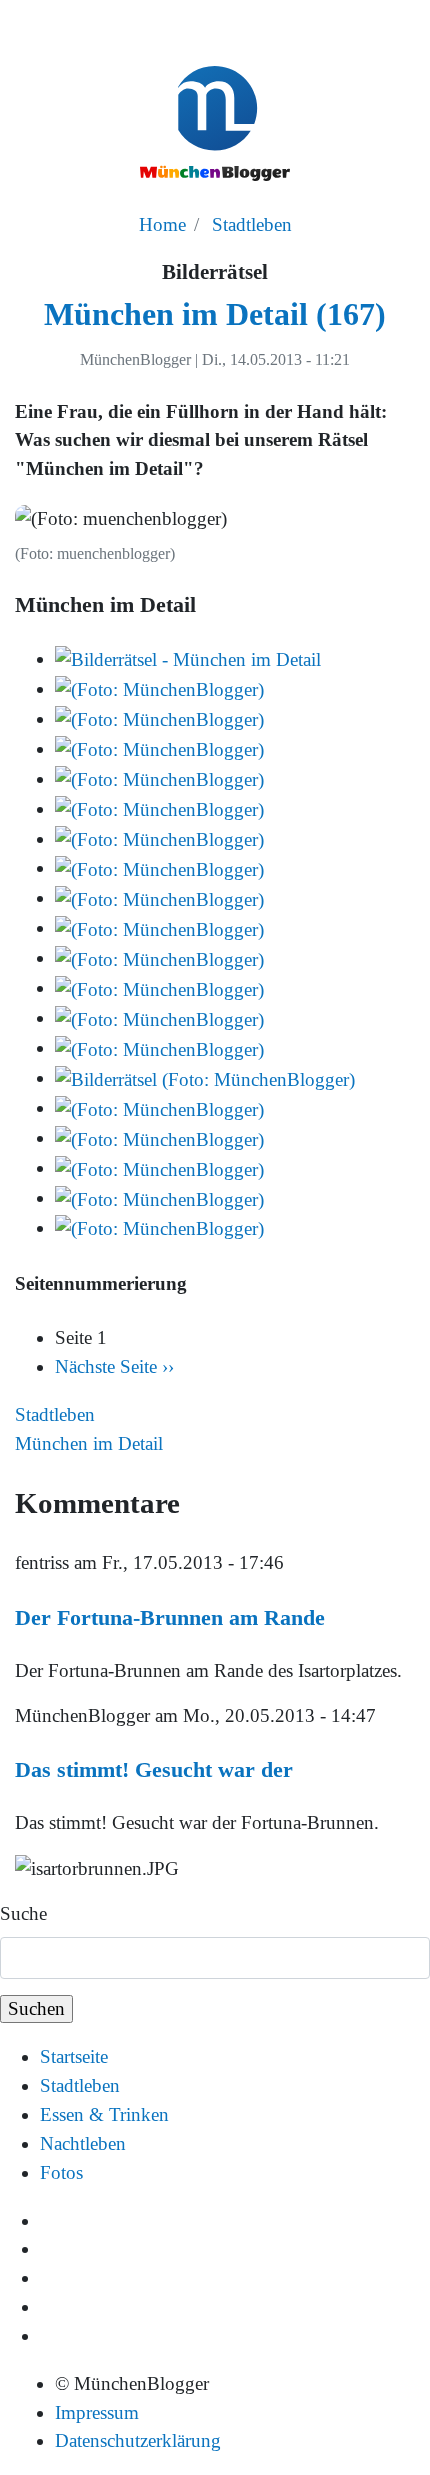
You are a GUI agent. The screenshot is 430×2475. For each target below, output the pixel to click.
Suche (23, 1913)
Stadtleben (252, 224)
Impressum (97, 2412)
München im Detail (89, 1443)
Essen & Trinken (104, 2114)
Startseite (74, 2056)
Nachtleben (83, 2143)
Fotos (61, 2172)
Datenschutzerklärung (138, 2440)
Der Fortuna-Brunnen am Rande (170, 1617)
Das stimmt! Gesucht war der (154, 1769)
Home (162, 224)
